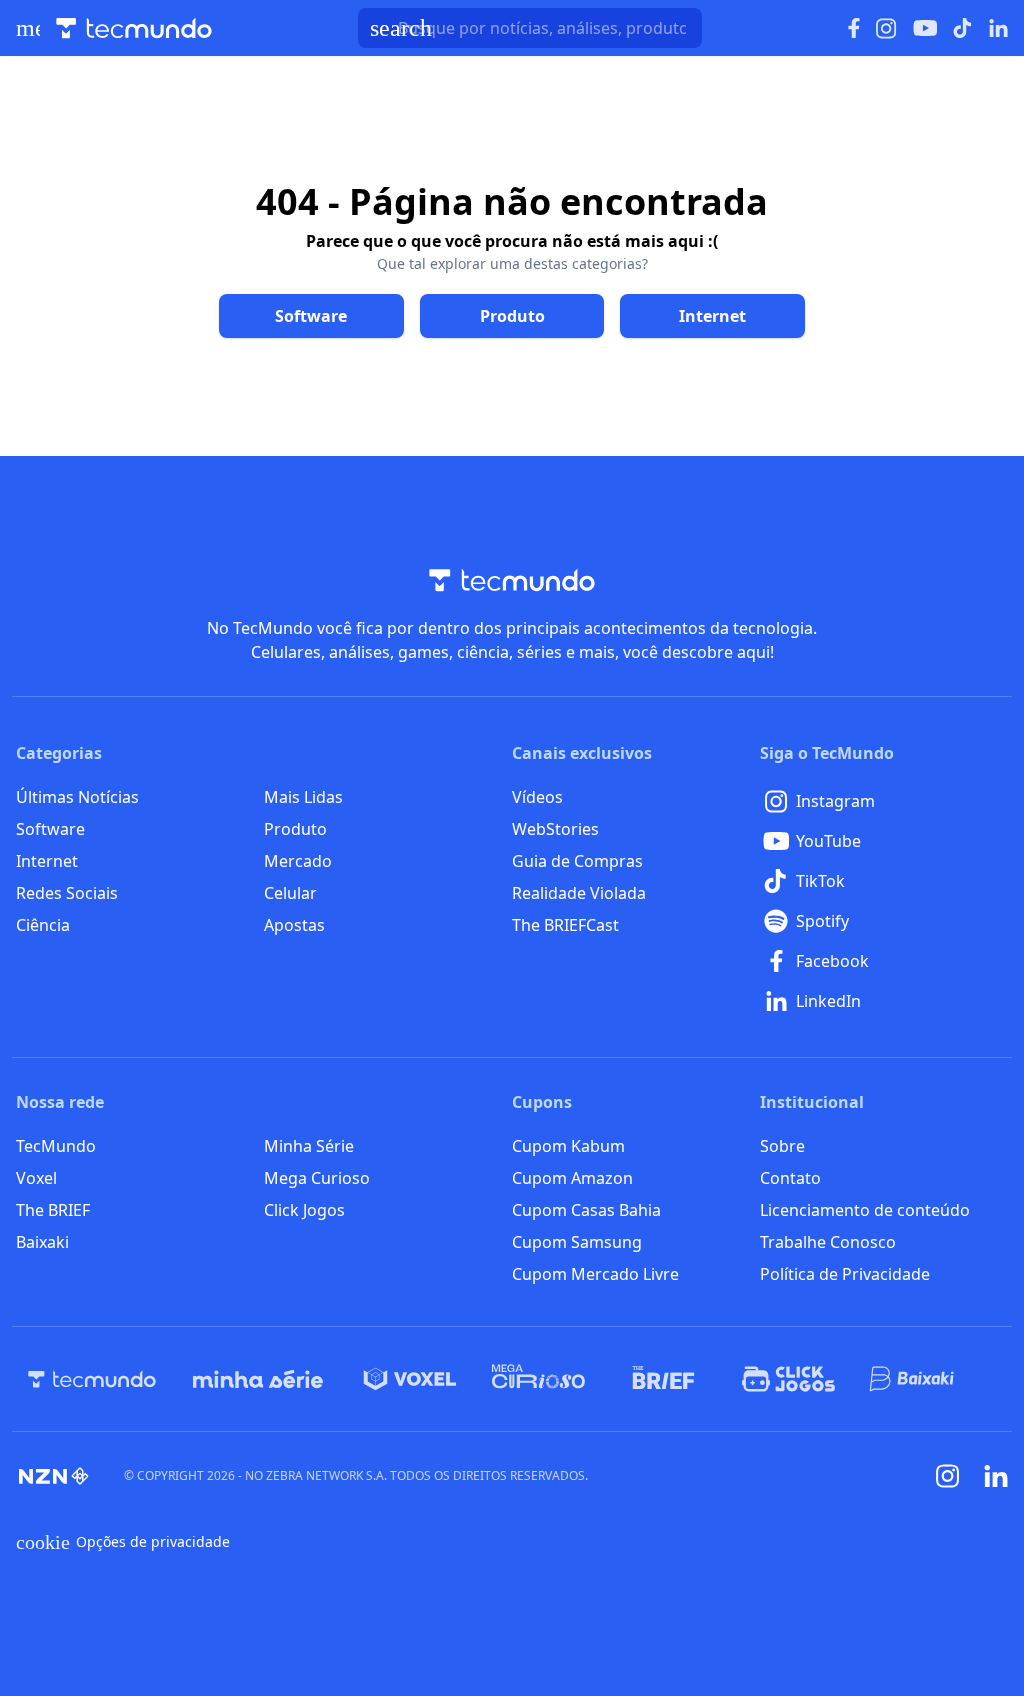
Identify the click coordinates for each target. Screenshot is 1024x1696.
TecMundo (56, 1146)
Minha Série (309, 1146)
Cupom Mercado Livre (595, 1274)
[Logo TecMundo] (134, 28)
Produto (295, 829)
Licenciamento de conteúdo (865, 1210)
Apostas (294, 925)
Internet (47, 861)
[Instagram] (948, 1476)
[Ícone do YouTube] (925, 28)
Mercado (298, 861)
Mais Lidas (303, 797)
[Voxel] (410, 1379)
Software (50, 829)
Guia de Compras (577, 861)
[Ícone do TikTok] (963, 28)
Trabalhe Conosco (828, 1242)
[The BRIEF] (663, 1379)
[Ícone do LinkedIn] (998, 28)
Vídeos (537, 797)
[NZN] (54, 1476)
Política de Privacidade (845, 1274)
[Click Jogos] (788, 1379)
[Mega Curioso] (538, 1379)
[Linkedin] (996, 1476)
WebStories (555, 829)
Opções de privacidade (123, 1542)
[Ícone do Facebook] (854, 28)
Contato (790, 1178)
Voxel (36, 1178)
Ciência (43, 925)
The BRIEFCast (565, 925)
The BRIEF (53, 1210)
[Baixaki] (913, 1379)
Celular (290, 893)
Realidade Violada (579, 893)
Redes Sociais (67, 893)
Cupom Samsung (577, 1242)
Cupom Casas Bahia (586, 1210)
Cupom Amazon (572, 1178)
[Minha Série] (258, 1379)
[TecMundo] (92, 1379)
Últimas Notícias (77, 797)
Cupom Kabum (568, 1146)
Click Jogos (304, 1210)
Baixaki (42, 1242)
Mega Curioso (317, 1178)
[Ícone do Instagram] (886, 28)
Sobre (782, 1146)
